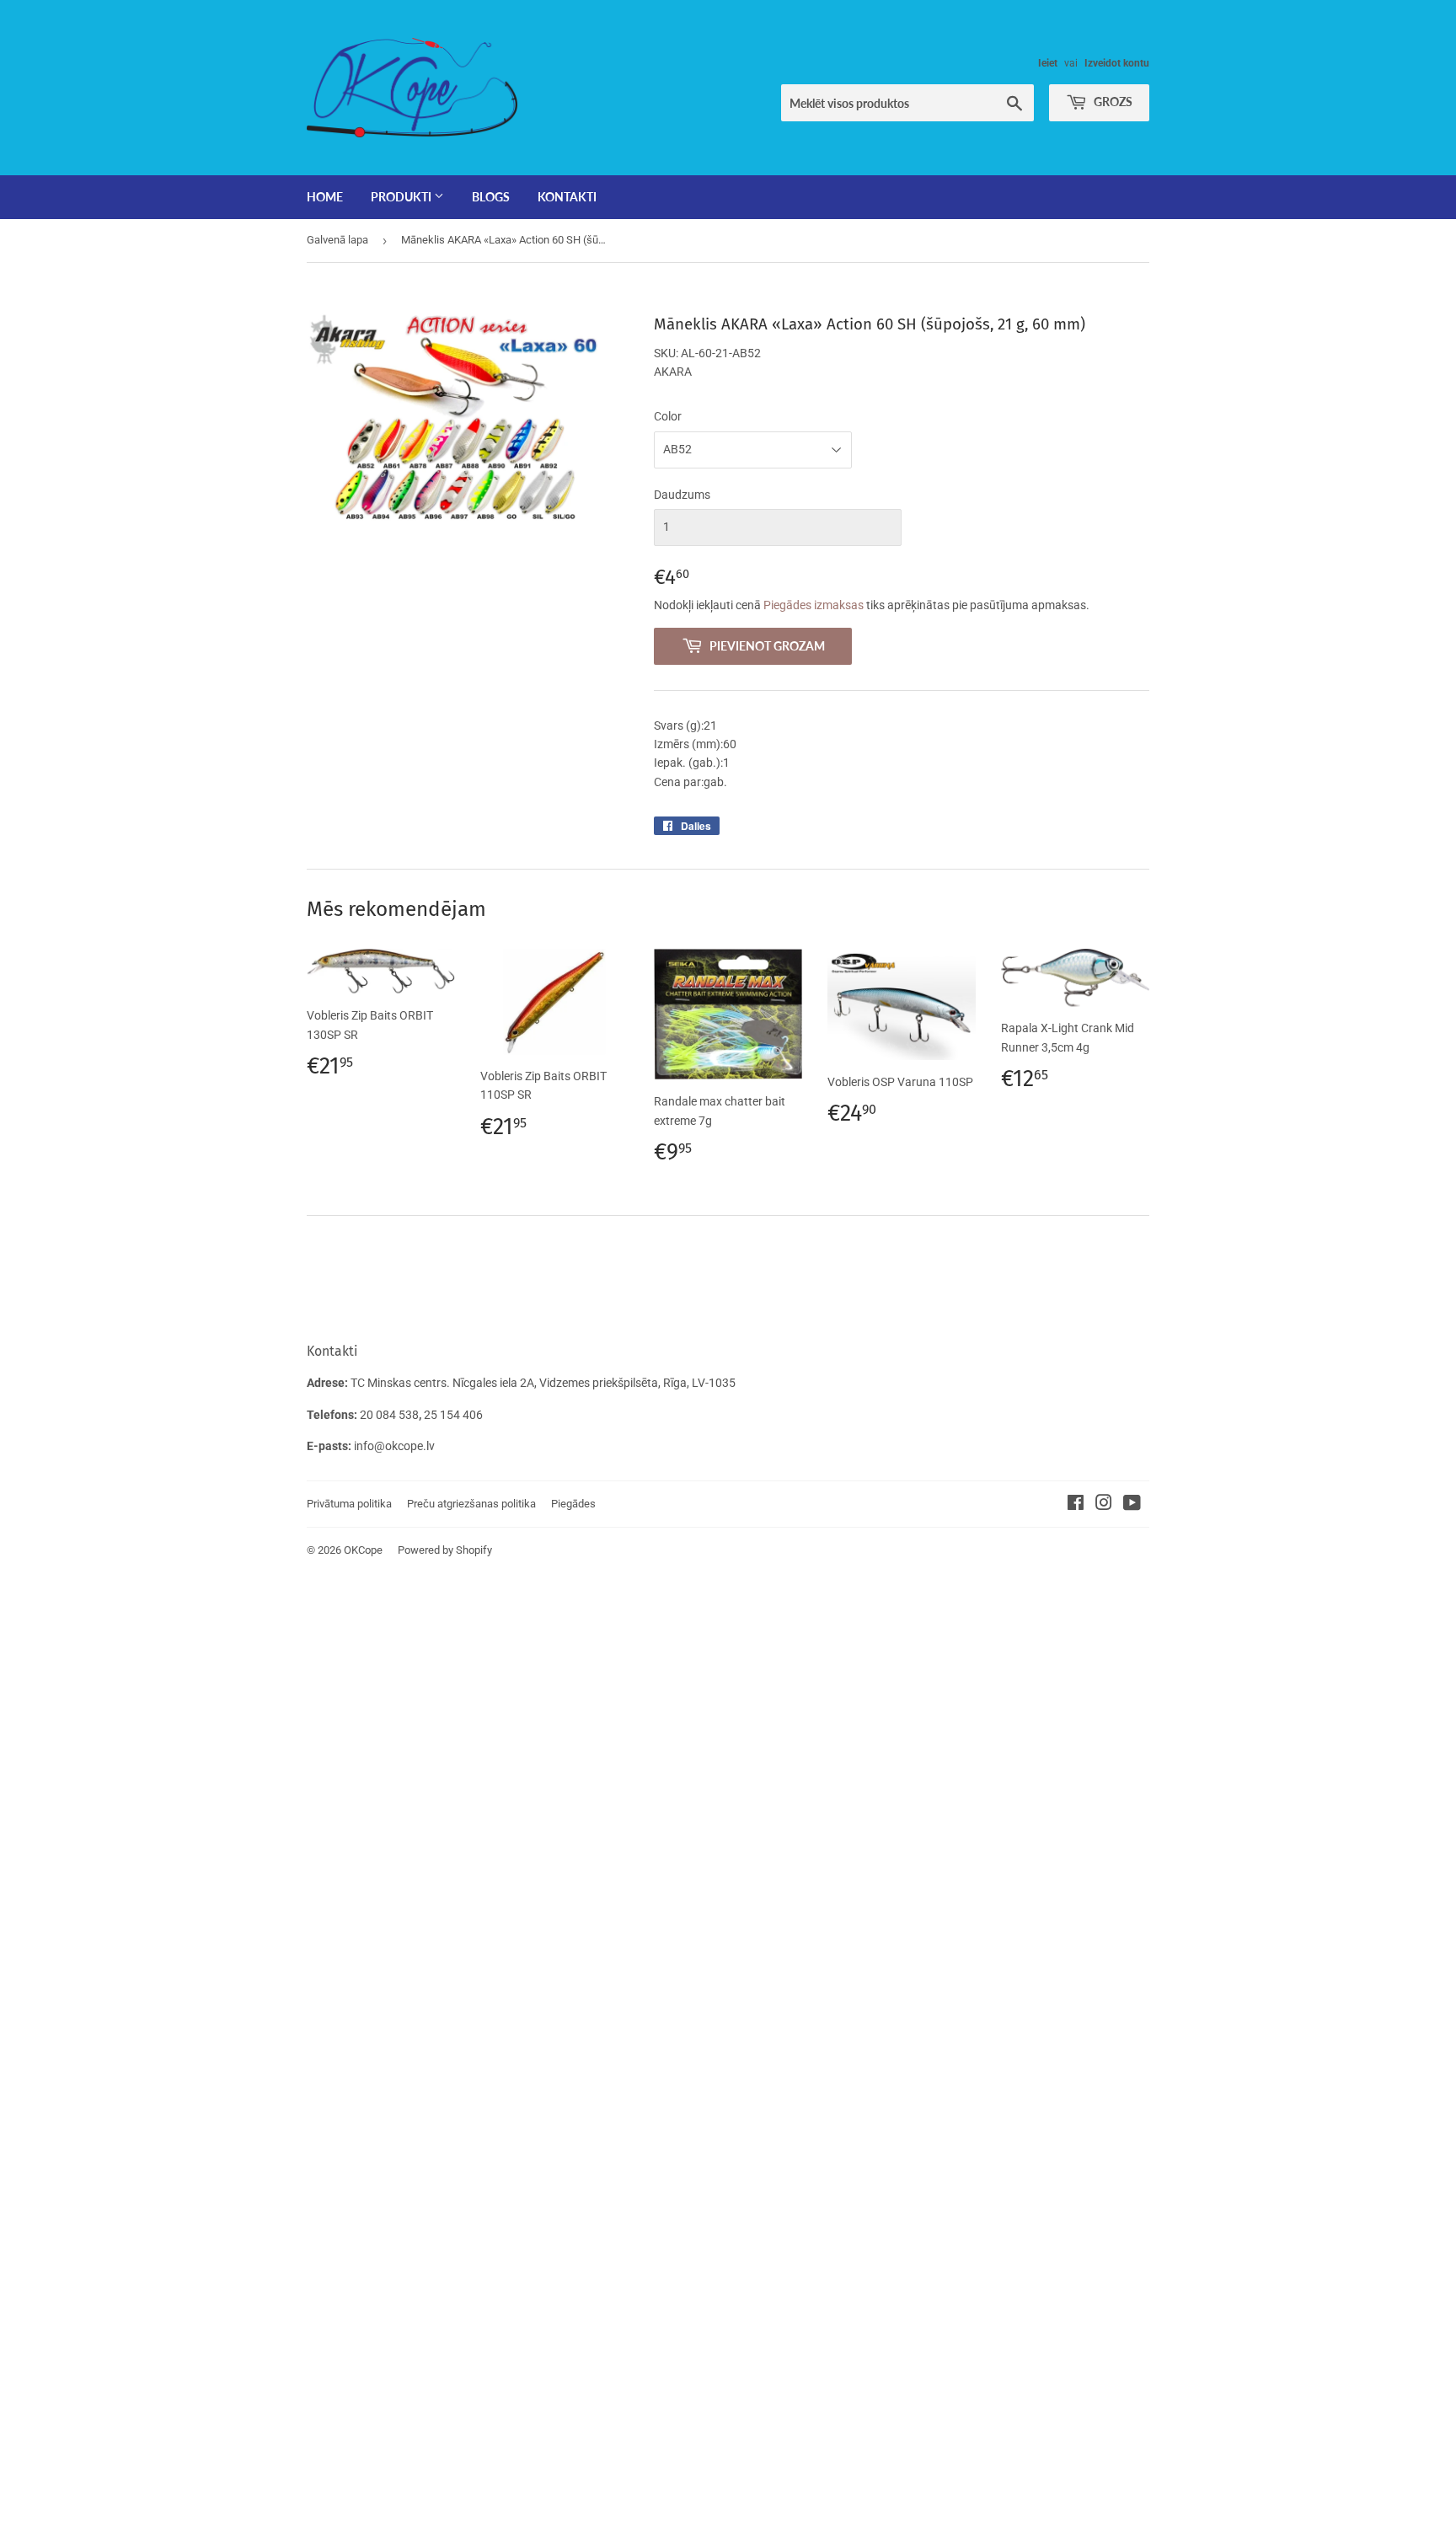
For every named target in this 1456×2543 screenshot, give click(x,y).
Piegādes (573, 1504)
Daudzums (682, 495)
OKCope (363, 1550)
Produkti (402, 197)
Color (668, 416)
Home (325, 197)
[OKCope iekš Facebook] (1076, 1505)
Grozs (1112, 102)
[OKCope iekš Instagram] (1104, 1505)
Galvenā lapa (337, 240)
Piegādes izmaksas (814, 605)
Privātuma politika (349, 1504)
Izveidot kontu (1117, 63)
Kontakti (567, 197)
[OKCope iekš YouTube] (1132, 1505)
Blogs (491, 197)
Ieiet (1048, 63)
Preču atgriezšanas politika (471, 1504)
